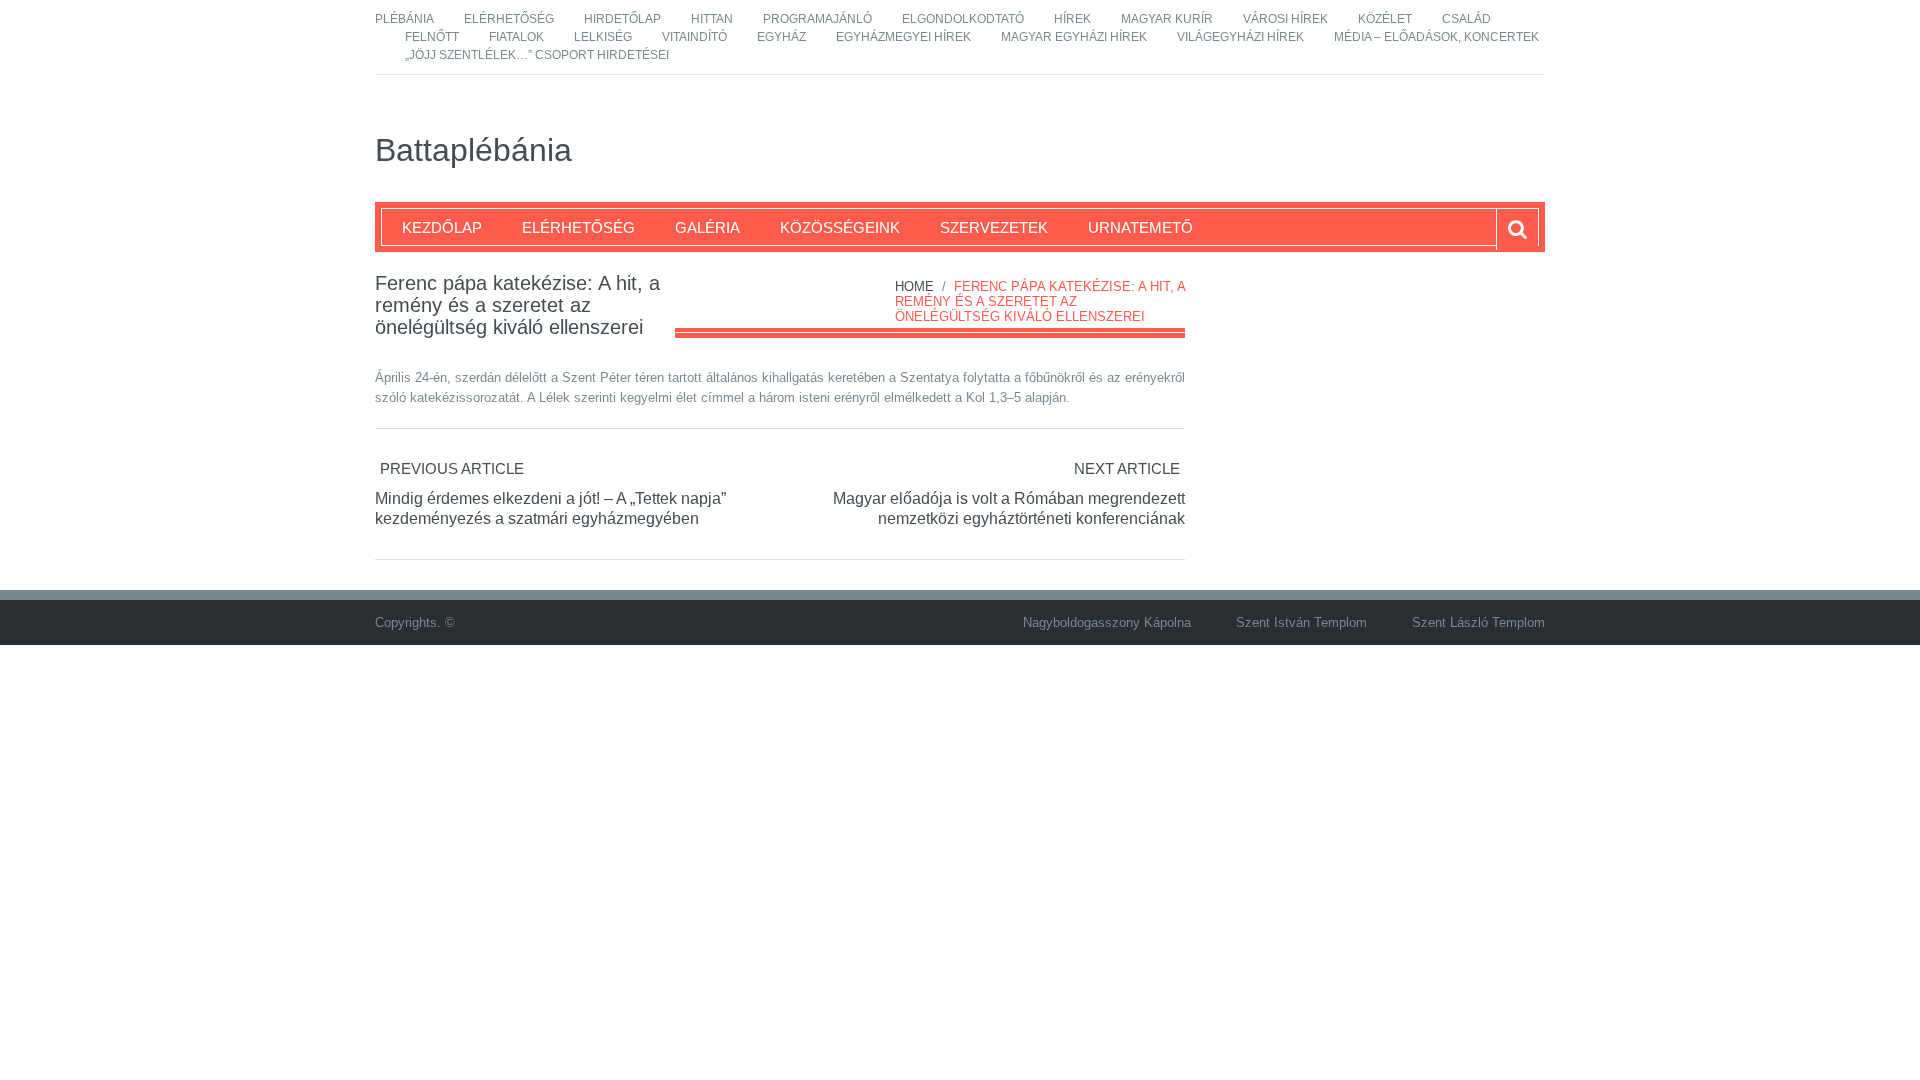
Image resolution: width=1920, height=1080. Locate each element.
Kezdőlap (442, 227)
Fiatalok (516, 37)
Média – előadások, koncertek (1436, 37)
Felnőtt (432, 37)
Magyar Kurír (1167, 19)
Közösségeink (840, 227)
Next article (1127, 468)
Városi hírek (1285, 19)
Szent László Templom (1478, 622)
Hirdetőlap (622, 19)
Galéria (707, 227)
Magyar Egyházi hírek (1074, 37)
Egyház (781, 37)
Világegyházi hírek (1240, 37)
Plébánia (404, 19)
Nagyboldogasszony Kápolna (1107, 622)
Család (1466, 19)
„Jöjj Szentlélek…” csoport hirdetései (537, 55)
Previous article (452, 468)
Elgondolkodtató (963, 19)
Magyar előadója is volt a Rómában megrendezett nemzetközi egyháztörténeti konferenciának (1009, 508)
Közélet (1385, 19)
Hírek (1072, 19)
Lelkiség (603, 37)
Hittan (712, 19)
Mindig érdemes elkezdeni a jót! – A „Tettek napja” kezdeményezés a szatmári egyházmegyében (550, 508)
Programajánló (817, 19)
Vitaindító (694, 37)
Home (914, 286)
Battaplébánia (473, 150)
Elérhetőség (509, 19)
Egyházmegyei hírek (903, 37)
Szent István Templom (1301, 622)
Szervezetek (994, 227)
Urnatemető (1140, 227)
